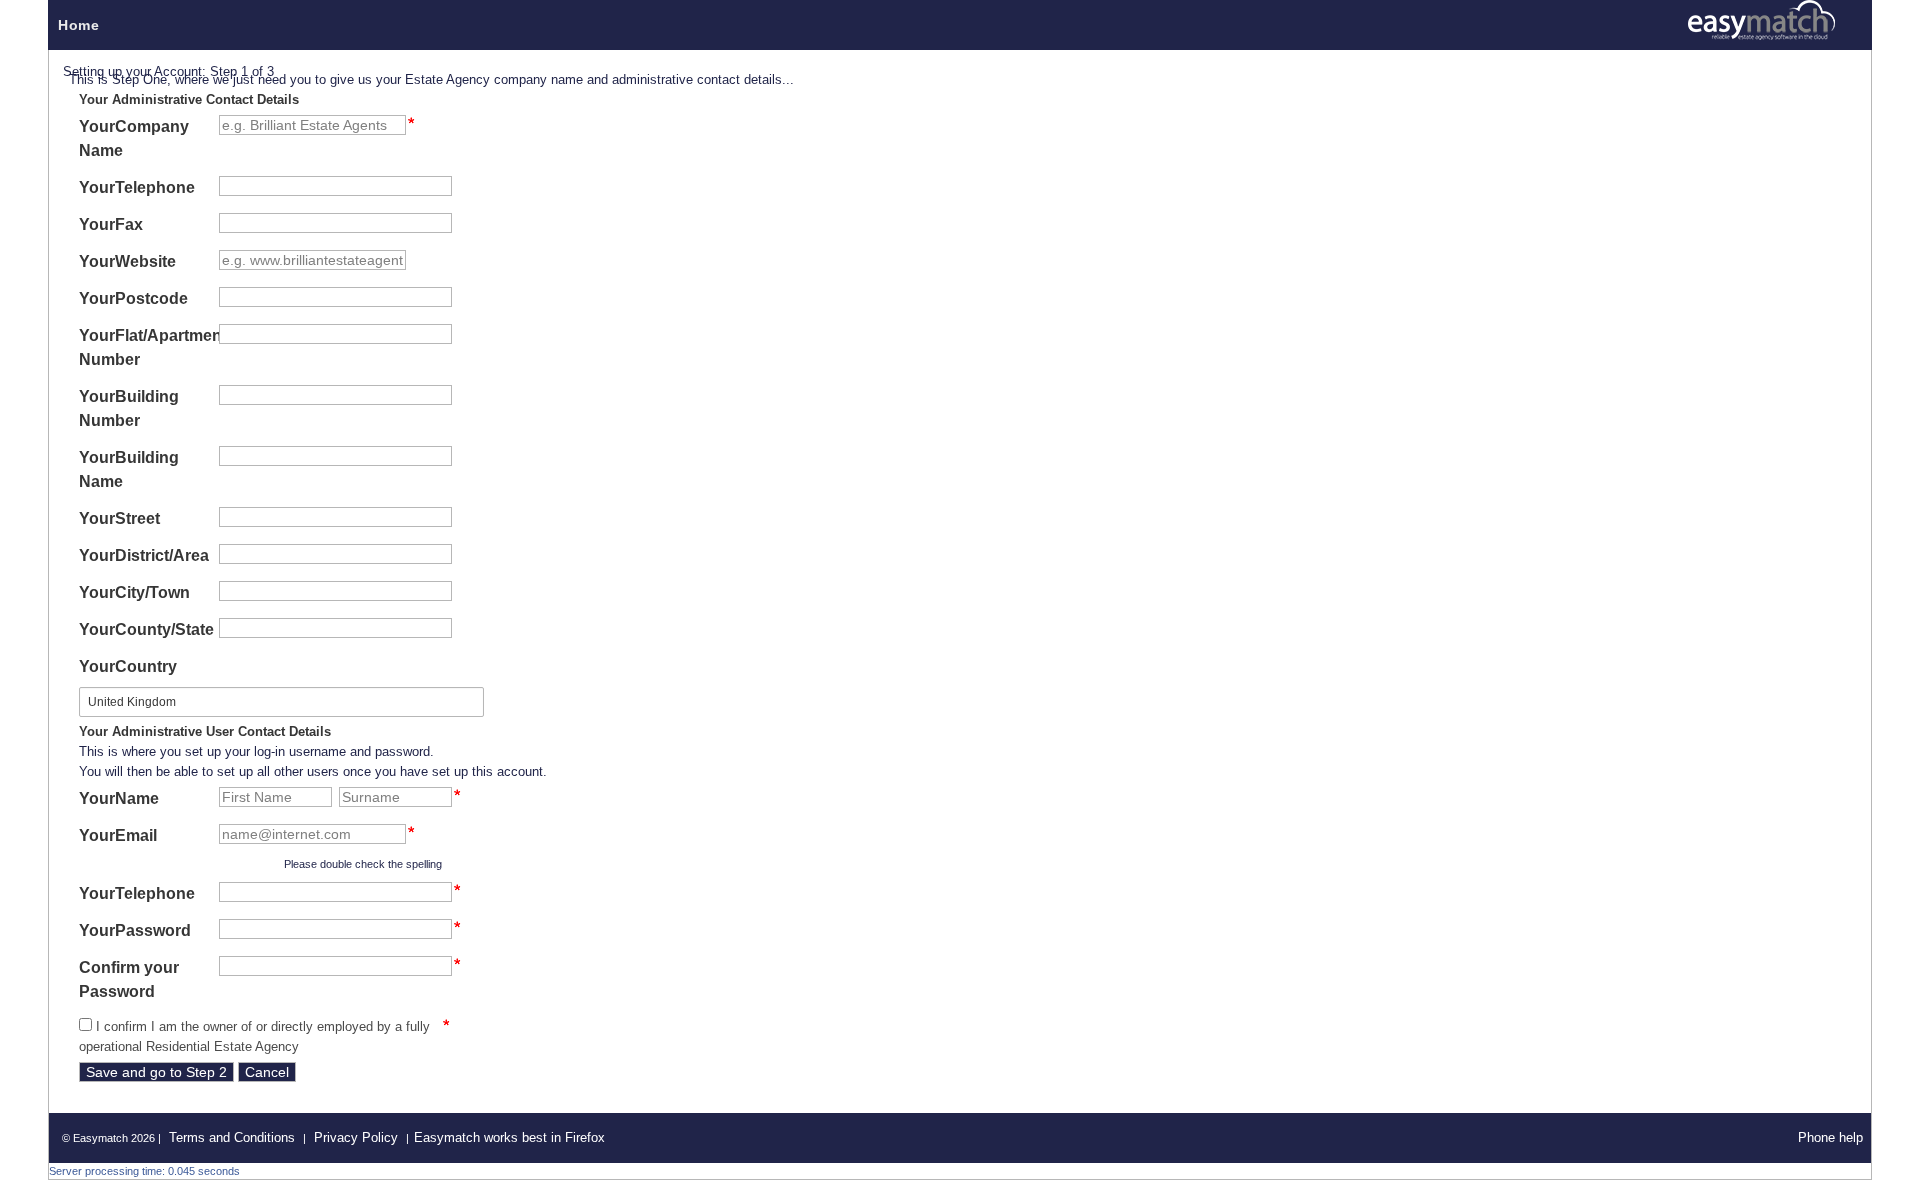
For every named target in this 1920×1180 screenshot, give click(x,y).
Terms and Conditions (232, 1137)
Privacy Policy (356, 1137)
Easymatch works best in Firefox (509, 1137)
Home (78, 25)
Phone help (1830, 1137)
